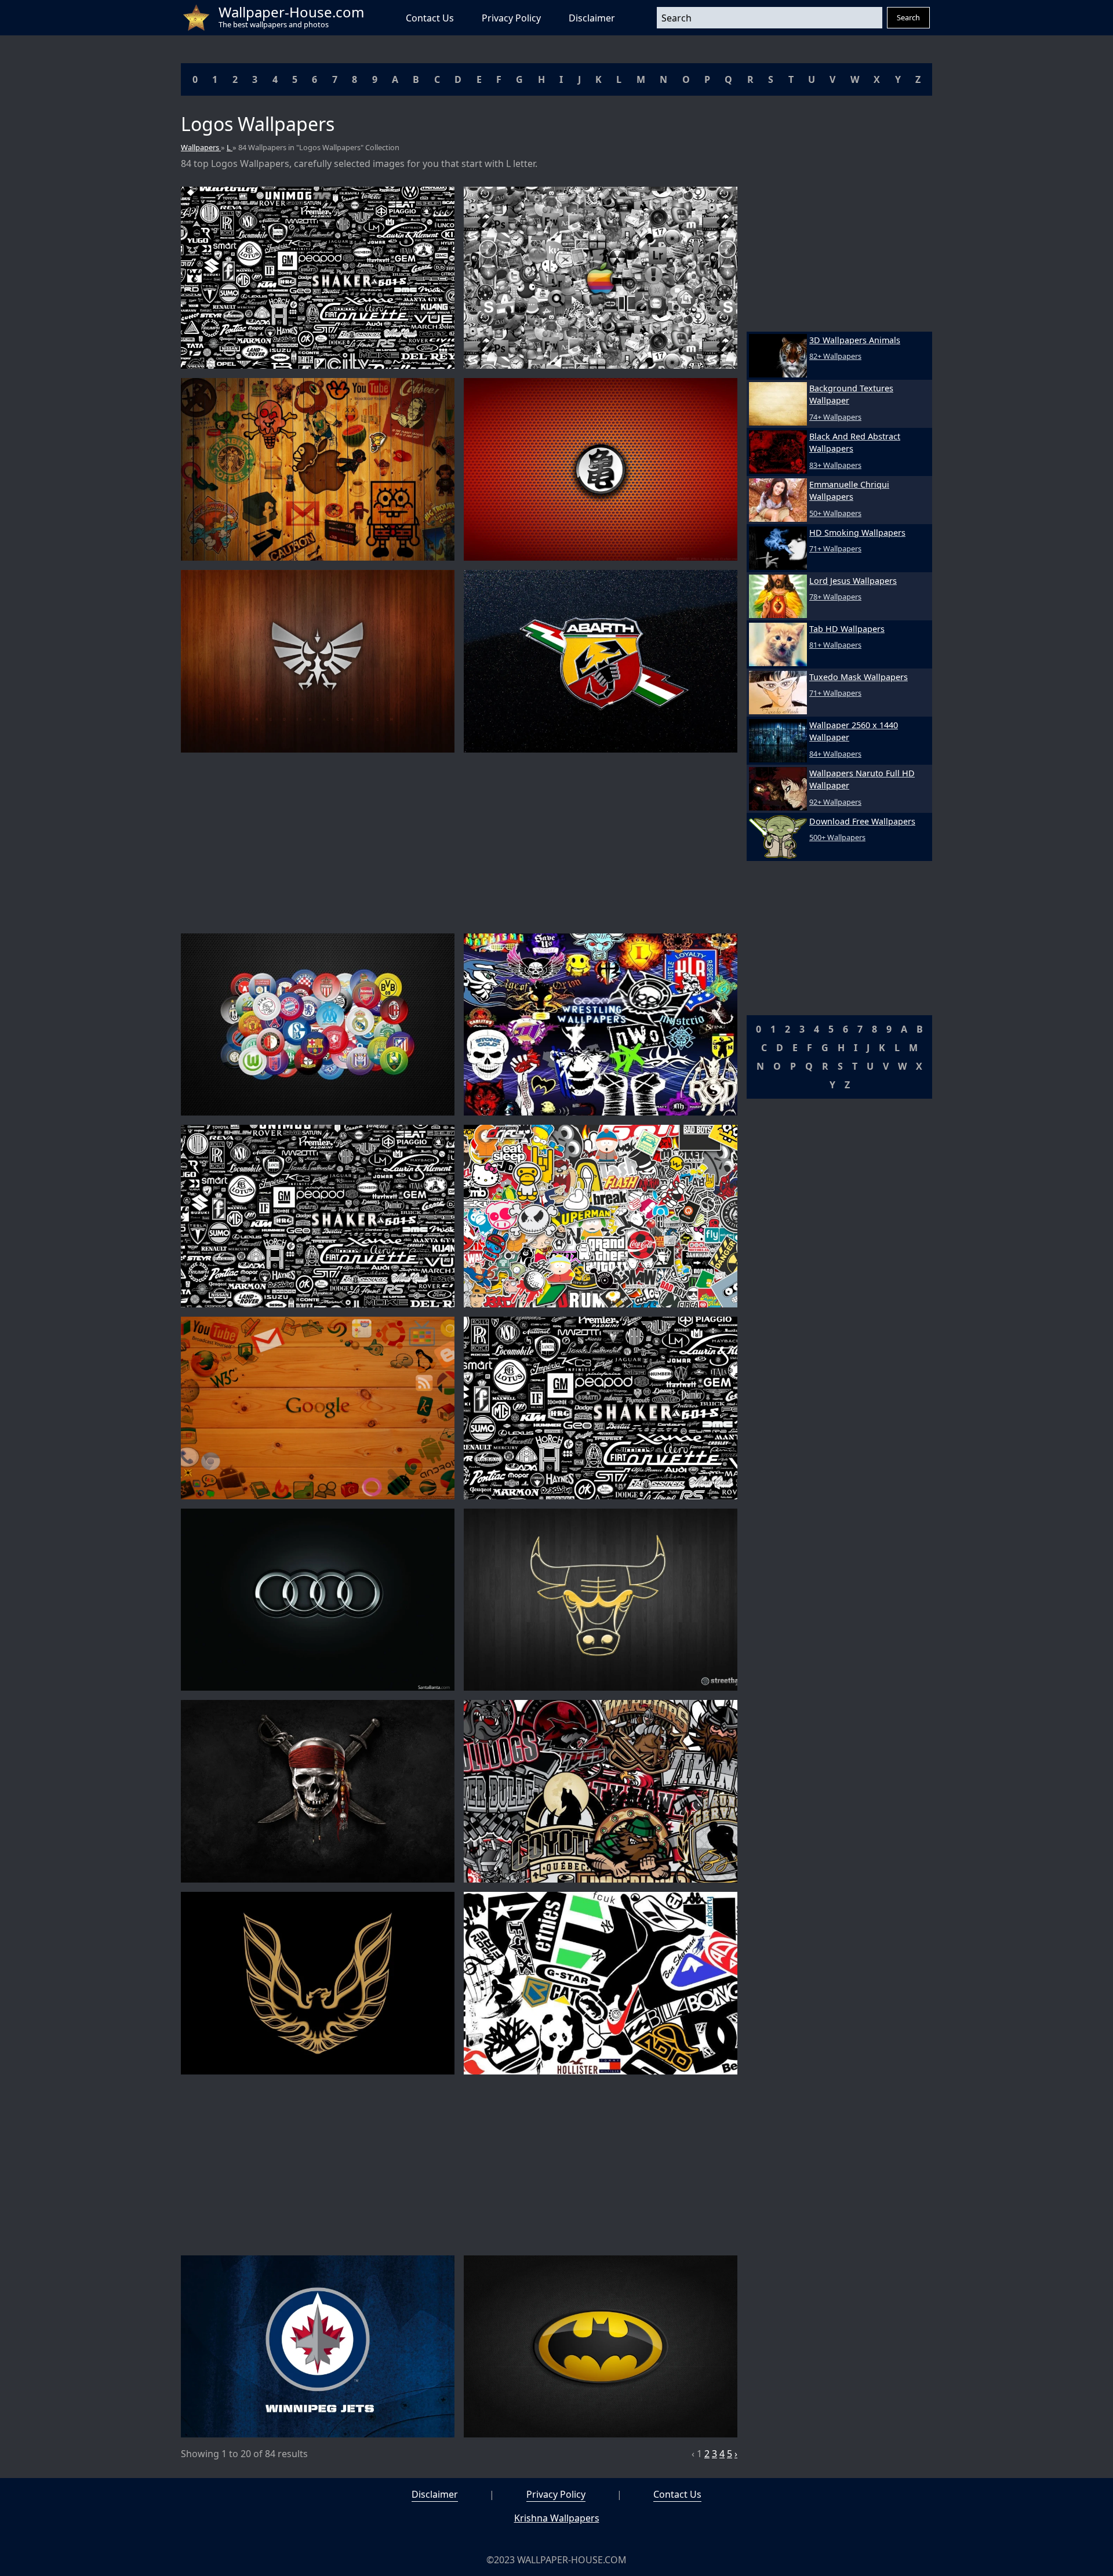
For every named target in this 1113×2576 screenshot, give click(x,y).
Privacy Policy (511, 18)
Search (908, 17)
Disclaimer (592, 18)
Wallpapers (201, 147)
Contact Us (430, 18)
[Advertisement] (459, 843)
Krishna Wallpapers (557, 2518)
